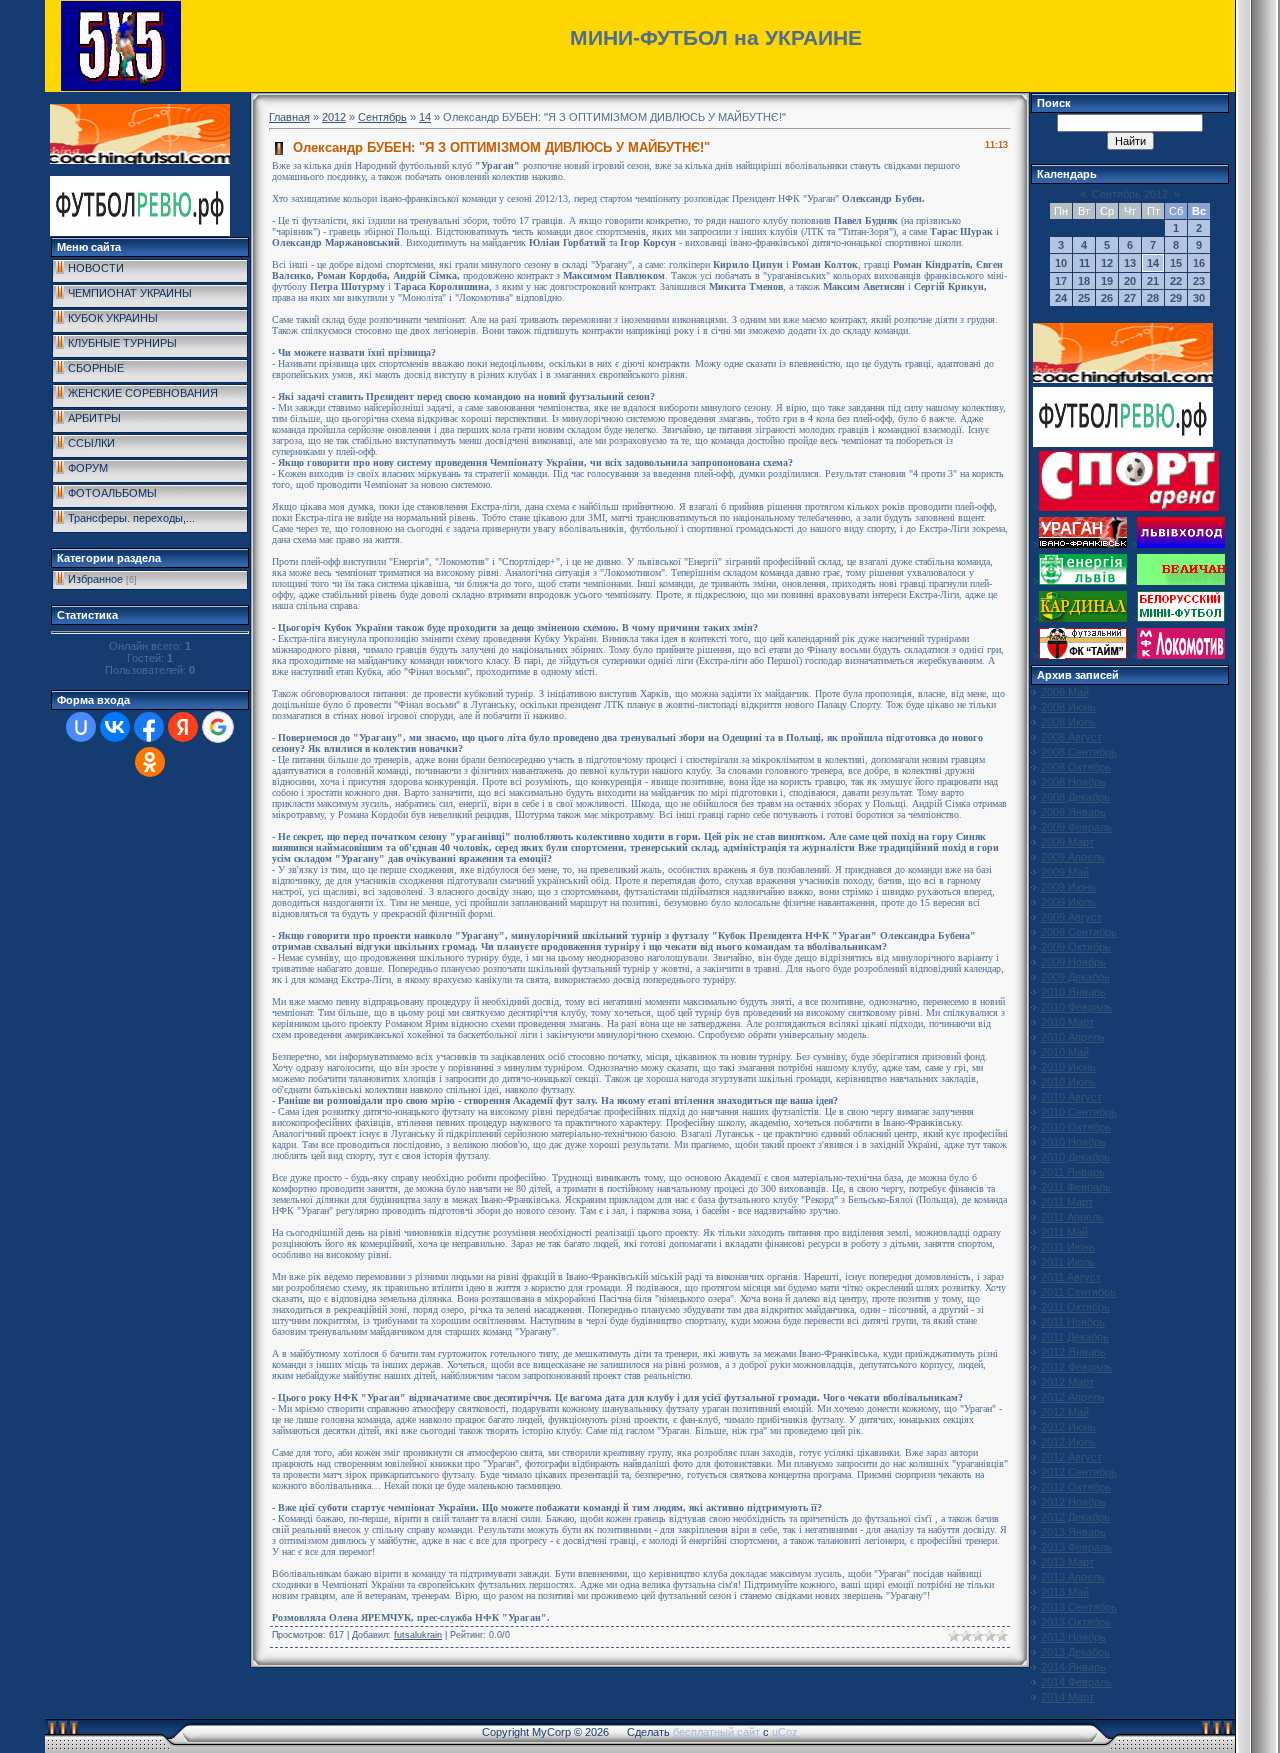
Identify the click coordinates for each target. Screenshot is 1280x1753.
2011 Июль (1068, 1262)
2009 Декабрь (1075, 977)
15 (1176, 263)
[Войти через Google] (218, 727)
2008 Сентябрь (1079, 752)
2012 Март (1067, 1382)
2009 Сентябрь (1079, 932)
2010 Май (1065, 1052)
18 (1084, 281)
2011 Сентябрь (1078, 1292)
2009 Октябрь (1076, 947)
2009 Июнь (1068, 887)
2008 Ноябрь (1073, 782)
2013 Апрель (1073, 1577)
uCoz (785, 1732)
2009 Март (1067, 842)
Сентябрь (382, 117)
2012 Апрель (1073, 1397)
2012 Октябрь (1076, 1487)
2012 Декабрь (1075, 1517)
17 (1061, 281)
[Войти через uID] (81, 727)
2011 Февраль (1076, 1187)
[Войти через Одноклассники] (150, 762)
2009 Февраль (1076, 827)
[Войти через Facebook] (149, 727)
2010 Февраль (1076, 1007)
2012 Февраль (1076, 1367)
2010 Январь (1073, 992)
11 (1084, 263)
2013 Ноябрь (1073, 1637)
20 (1130, 281)
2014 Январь (1073, 1667)
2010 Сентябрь (1079, 1112)
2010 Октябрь (1076, 1127)
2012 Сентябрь (1079, 1472)
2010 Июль (1068, 1082)
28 (1153, 298)
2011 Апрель (1072, 1217)
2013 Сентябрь (1079, 1607)
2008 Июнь (1068, 707)
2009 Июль (1068, 902)
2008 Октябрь (1076, 767)
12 (1107, 263)
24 (1061, 298)
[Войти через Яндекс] (183, 727)
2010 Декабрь (1075, 1157)
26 (1107, 298)
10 (1061, 263)
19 (1107, 281)
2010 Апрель (1073, 1037)
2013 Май (1065, 1592)
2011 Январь (1073, 1172)
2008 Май (1065, 692)
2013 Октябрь (1076, 1622)
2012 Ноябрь (1073, 1502)
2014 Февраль (1076, 1682)
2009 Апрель (1073, 857)
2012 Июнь (1068, 1427)
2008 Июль (1068, 722)
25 (1084, 298)
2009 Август (1071, 917)
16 (1199, 263)
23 (1199, 281)
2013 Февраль (1076, 1547)
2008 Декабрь (1075, 797)
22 (1176, 281)
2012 (334, 117)
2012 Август (1071, 1457)
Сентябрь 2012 (1130, 194)
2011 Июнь (1068, 1247)
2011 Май (1064, 1232)
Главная (289, 117)
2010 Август (1071, 1097)
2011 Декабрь (1075, 1337)
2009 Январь (1073, 812)
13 (1130, 263)
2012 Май (1065, 1412)
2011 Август (1071, 1277)
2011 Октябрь (1075, 1307)
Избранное (95, 579)
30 (1199, 298)
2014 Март (1067, 1697)
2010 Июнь (1068, 1067)
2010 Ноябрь (1073, 1142)
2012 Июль (1068, 1442)
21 (1153, 281)
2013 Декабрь (1075, 1652)
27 (1130, 298)
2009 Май (1065, 872)
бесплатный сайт (716, 1732)
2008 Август (1071, 737)
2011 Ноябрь (1073, 1322)
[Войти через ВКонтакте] (115, 727)
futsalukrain (418, 1635)
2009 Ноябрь (1073, 962)
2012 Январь (1073, 1352)
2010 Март (1067, 1022)
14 (425, 117)
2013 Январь (1073, 1532)
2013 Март (1067, 1562)
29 (1176, 298)
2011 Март (1067, 1202)
